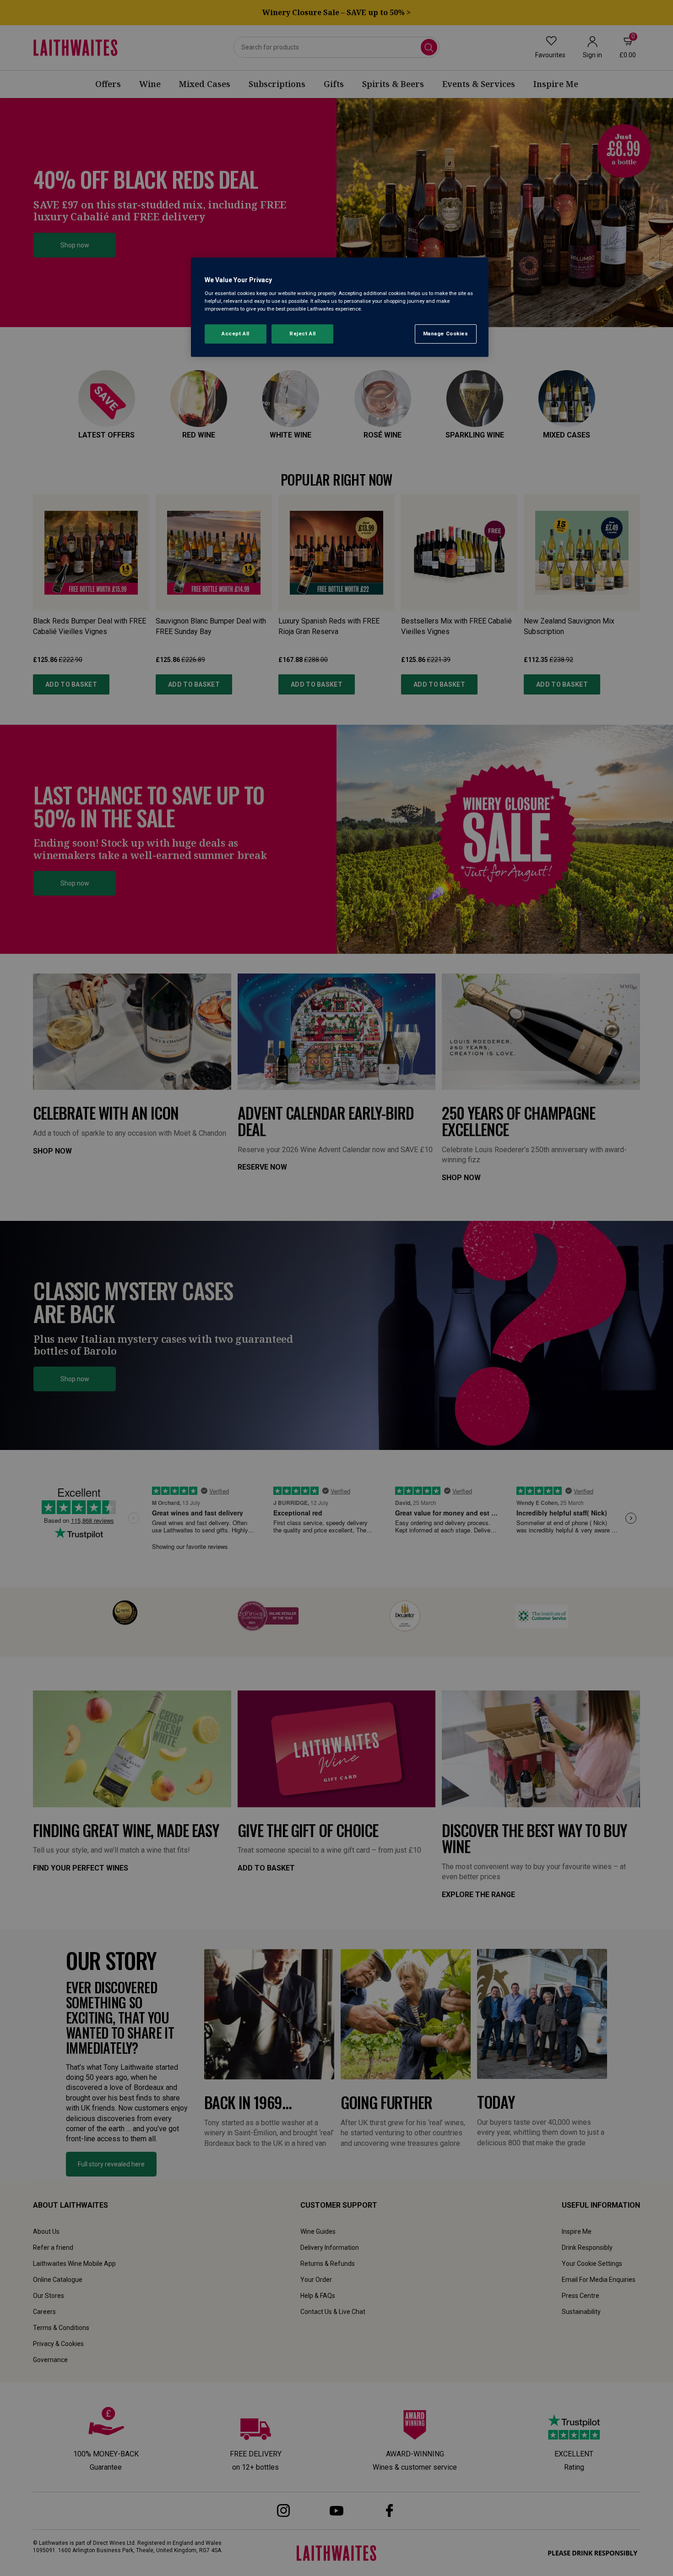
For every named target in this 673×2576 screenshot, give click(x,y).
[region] (340, 307)
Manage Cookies (446, 334)
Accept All (236, 334)
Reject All (303, 334)
